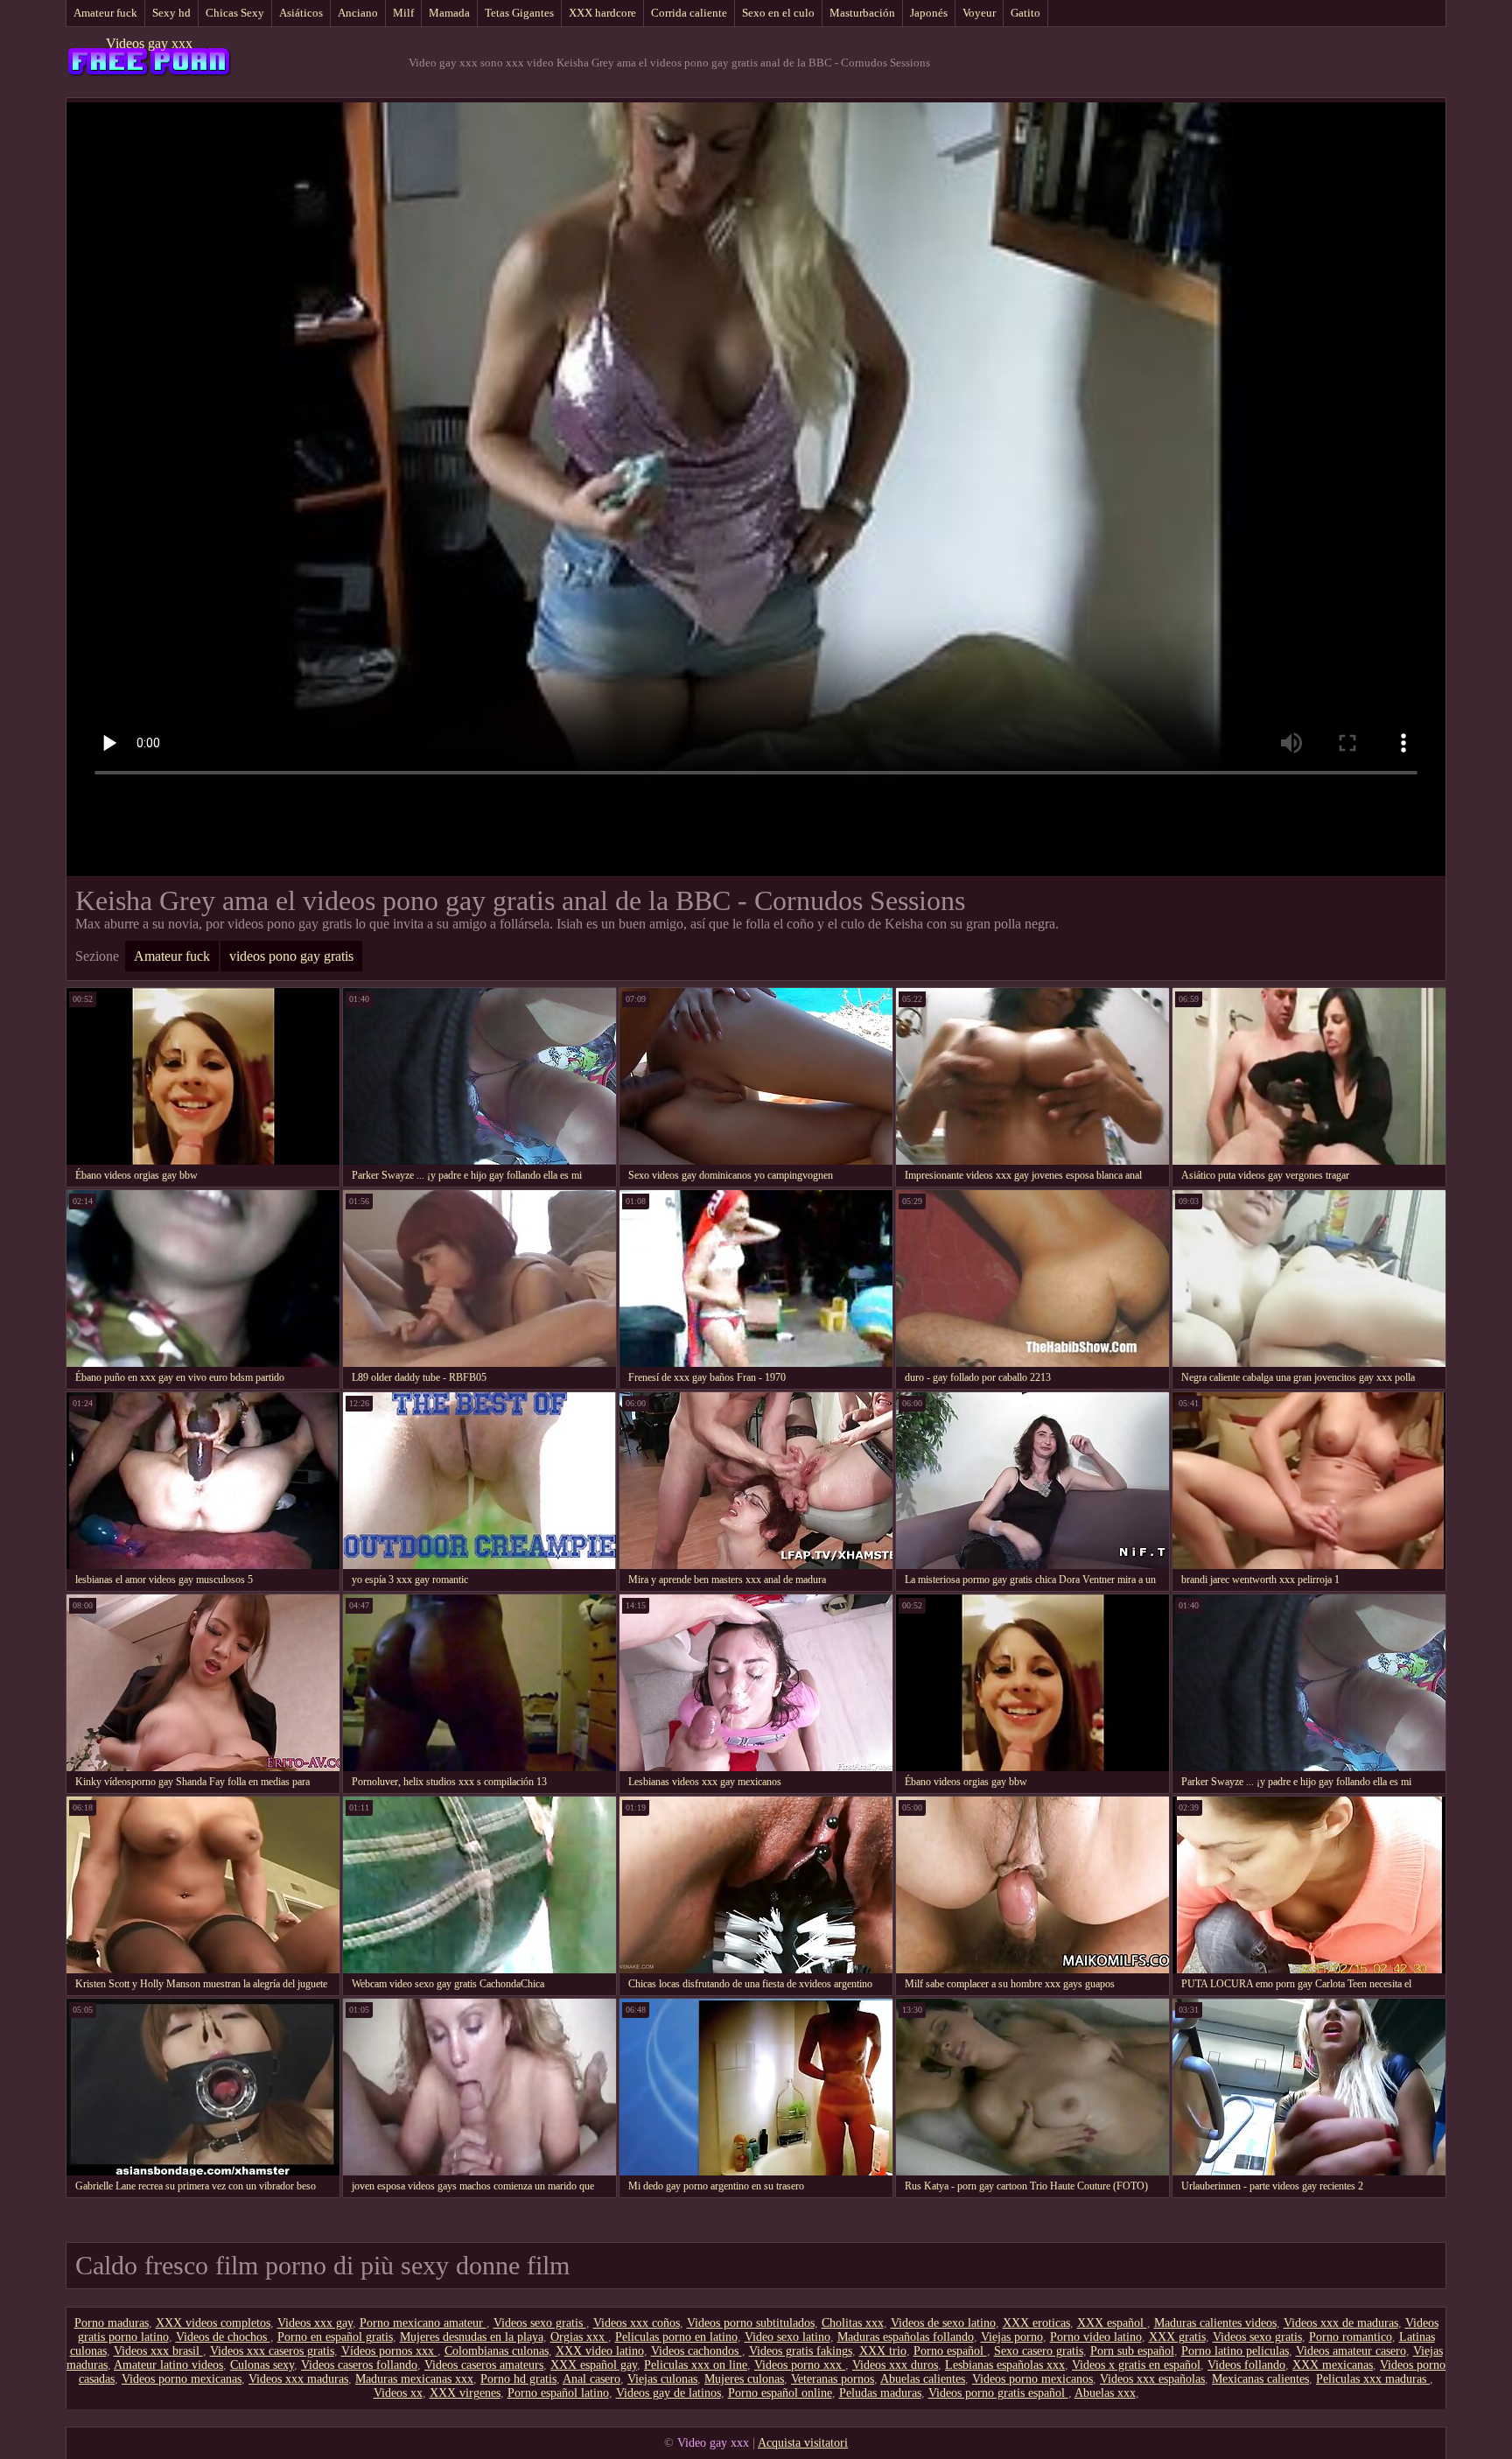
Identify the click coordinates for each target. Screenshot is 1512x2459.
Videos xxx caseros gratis (272, 2351)
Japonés (929, 13)
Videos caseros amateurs (484, 2365)
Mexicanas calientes (1260, 2379)
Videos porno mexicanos (1032, 2379)
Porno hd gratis (518, 2379)
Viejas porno (1012, 2337)
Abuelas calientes (923, 2379)
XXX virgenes (465, 2393)
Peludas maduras (880, 2393)
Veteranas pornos (833, 2379)
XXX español (1112, 2323)
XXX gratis (1177, 2337)
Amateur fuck (105, 13)
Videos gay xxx (149, 43)
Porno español (950, 2351)
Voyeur (979, 13)
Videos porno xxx (800, 2365)
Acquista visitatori (803, 2443)
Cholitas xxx (853, 2323)
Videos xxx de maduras (1341, 2323)
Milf (403, 13)
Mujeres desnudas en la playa (472, 2337)
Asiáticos (301, 13)
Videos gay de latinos (668, 2393)
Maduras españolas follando (906, 2337)
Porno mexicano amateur (423, 2323)
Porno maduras (112, 2323)
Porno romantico (1351, 2337)
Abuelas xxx (1105, 2393)
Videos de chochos (223, 2337)
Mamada (449, 13)
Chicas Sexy (235, 13)
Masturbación (862, 13)
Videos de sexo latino (943, 2323)
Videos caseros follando (359, 2365)
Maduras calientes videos (1215, 2323)
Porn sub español (1132, 2351)
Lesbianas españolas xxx (1005, 2365)
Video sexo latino (787, 2337)
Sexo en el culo (778, 13)
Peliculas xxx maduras (1373, 2379)
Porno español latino (558, 2393)
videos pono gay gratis (291, 956)
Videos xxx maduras (298, 2379)
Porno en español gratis (335, 2337)
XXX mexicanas (1333, 2365)
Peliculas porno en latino (676, 2337)
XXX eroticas (1036, 2323)
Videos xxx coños (637, 2323)
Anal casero (591, 2379)
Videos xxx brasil (158, 2351)
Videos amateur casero (1351, 2351)
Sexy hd (171, 13)
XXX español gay (594, 2365)
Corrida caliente (689, 13)
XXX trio (883, 2351)
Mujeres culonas (744, 2379)
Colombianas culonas (497, 2351)
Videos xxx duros (895, 2365)
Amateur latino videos (168, 2365)
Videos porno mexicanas (182, 2379)
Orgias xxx (579, 2337)
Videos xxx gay (315, 2323)
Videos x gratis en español (1136, 2365)
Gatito (1025, 13)
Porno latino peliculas (1235, 2351)
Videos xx (398, 2393)
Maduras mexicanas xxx (414, 2379)
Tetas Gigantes (519, 13)
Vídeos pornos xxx (389, 2351)
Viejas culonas (662, 2379)
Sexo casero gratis (1039, 2351)
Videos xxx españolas (1152, 2379)
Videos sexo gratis (540, 2323)
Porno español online (780, 2393)
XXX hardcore (602, 13)
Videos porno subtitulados (751, 2323)
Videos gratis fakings (801, 2351)
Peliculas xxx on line (696, 2365)
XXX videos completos (213, 2323)
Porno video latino (1096, 2337)
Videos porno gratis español (998, 2393)
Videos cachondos (696, 2351)
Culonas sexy (262, 2365)
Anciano (358, 13)
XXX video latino (600, 2351)
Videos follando (1246, 2365)
